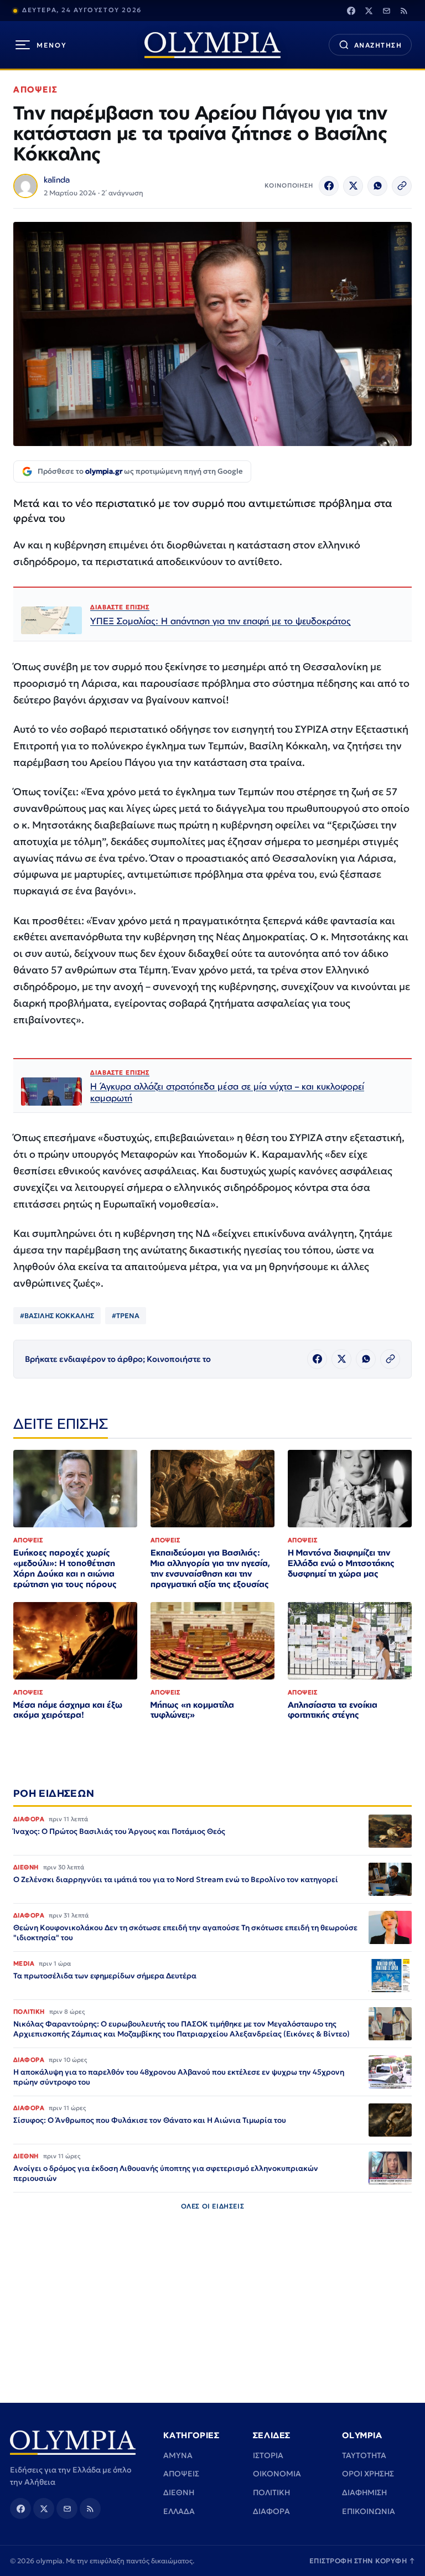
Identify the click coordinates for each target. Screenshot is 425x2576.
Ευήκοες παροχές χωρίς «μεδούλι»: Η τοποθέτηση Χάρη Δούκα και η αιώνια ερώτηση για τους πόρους (65, 1568)
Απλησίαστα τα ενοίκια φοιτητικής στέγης (333, 1710)
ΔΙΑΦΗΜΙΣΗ (364, 2492)
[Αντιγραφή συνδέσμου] (402, 186)
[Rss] (404, 11)
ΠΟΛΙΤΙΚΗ (271, 2492)
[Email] (386, 11)
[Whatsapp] (377, 186)
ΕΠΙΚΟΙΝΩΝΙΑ (369, 2511)
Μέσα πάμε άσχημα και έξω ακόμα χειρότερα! (68, 1710)
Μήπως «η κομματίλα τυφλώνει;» (192, 1710)
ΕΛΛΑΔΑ (179, 2511)
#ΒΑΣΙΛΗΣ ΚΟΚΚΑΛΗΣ (57, 1316)
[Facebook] (351, 11)
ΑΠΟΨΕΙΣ (36, 89)
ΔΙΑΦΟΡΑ (271, 2511)
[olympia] (212, 45)
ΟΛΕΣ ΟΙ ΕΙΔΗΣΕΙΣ (213, 2206)
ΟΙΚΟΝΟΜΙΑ (277, 2474)
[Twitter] (369, 11)
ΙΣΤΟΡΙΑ (268, 2455)
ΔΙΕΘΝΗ (179, 2492)
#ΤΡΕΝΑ (126, 1316)
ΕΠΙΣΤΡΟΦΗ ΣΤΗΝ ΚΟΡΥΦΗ (362, 2561)
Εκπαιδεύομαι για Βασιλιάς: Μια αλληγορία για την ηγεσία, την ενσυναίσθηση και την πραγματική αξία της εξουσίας (210, 1568)
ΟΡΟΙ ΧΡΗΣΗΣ (368, 2474)
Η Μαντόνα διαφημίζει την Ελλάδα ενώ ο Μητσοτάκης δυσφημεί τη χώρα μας (341, 1563)
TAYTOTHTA (364, 2455)
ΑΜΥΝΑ (178, 2455)
